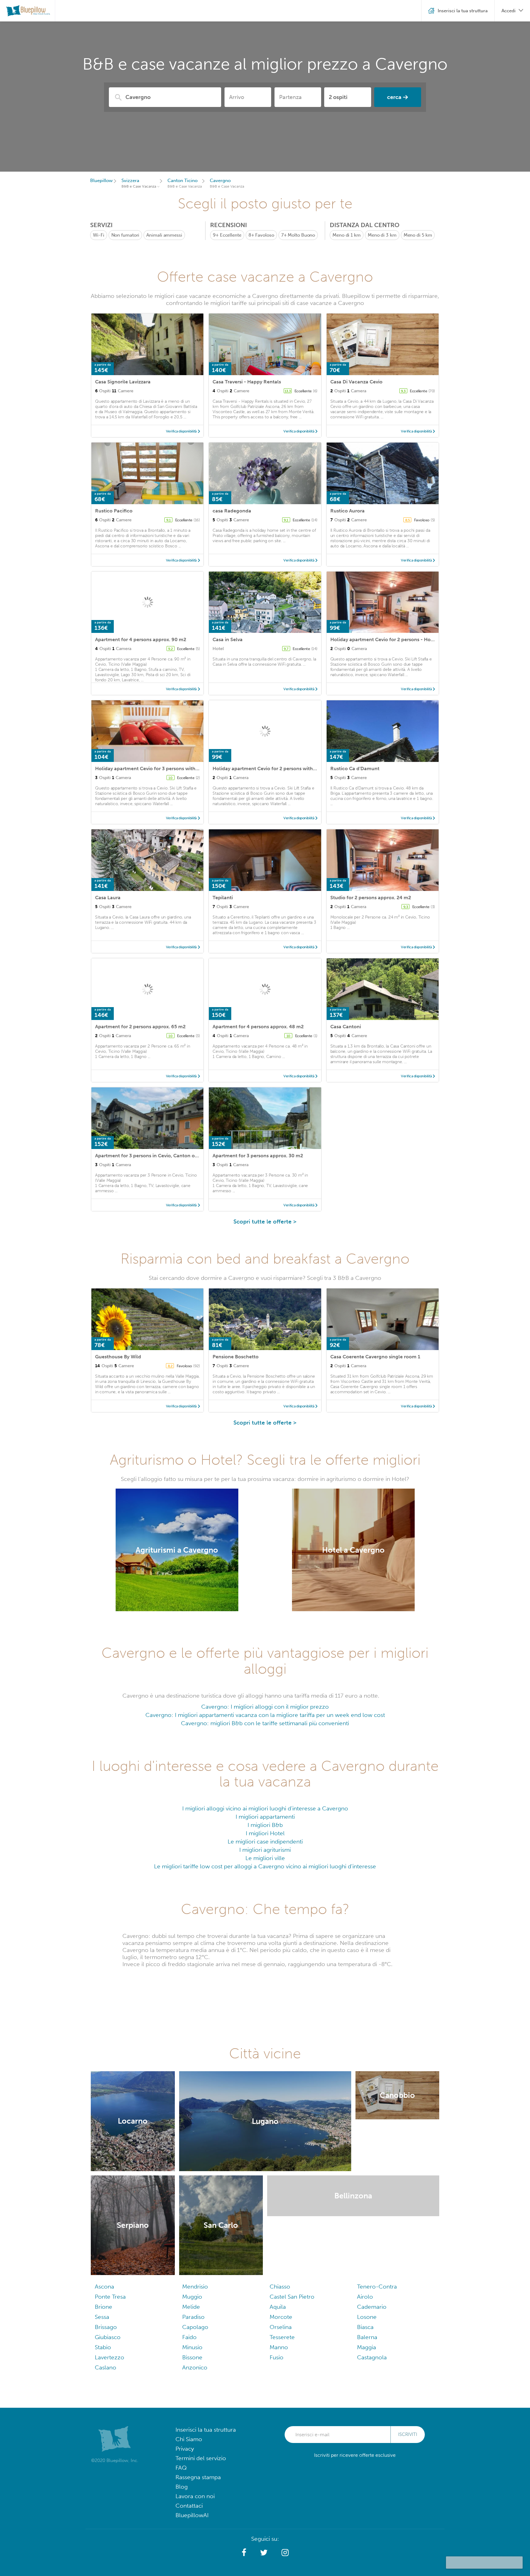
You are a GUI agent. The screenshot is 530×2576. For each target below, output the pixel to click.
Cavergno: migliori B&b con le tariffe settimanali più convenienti (265, 1723)
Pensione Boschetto (236, 1357)
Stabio (103, 2347)
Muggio (192, 2297)
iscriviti (408, 2434)
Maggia (367, 2347)
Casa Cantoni (346, 1027)
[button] (244, 2553)
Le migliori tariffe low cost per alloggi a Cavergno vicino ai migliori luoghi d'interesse (265, 1866)
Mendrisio (195, 2287)
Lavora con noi (195, 2496)
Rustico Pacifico (114, 511)
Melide (191, 2307)
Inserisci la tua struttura (206, 2430)
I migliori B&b (265, 1825)
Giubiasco (108, 2337)
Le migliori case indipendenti (265, 1842)
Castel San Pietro (292, 2297)
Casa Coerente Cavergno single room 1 (375, 1357)
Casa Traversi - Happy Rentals (247, 382)
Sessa (102, 2317)
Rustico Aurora (348, 511)
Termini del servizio (201, 2458)
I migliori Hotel (265, 1833)
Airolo (365, 2297)
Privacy (185, 2449)
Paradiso (193, 2317)
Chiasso (280, 2287)
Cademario (372, 2307)
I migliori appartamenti (265, 1817)
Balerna (367, 2337)
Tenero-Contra (377, 2287)
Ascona (104, 2287)
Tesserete (282, 2337)
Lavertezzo (109, 2357)
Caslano (106, 2367)
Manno (279, 2347)
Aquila (278, 2307)
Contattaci (189, 2506)
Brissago (106, 2327)
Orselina (281, 2327)
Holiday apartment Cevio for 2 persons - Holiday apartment (399, 639)
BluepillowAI (192, 2515)
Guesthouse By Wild (118, 1357)
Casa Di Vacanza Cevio (356, 382)
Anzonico (195, 2367)
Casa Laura (108, 898)
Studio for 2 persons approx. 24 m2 (371, 898)
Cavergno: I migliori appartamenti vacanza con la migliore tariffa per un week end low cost (265, 1715)
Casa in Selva (228, 639)
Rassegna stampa (198, 2477)
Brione (104, 2307)
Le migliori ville (265, 1858)
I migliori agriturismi (265, 1850)
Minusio (192, 2347)
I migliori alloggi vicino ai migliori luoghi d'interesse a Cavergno (265, 1808)
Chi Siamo (189, 2439)
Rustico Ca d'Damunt (355, 769)
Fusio (277, 2357)
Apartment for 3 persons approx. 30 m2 (258, 1156)
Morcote (281, 2317)
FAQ (181, 2468)
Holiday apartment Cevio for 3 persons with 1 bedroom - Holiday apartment (182, 769)
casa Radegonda (232, 511)
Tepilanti (223, 898)
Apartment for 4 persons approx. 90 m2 (141, 639)
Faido (189, 2337)
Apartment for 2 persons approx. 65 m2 (140, 1027)
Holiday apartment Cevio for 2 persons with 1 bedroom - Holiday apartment (300, 769)
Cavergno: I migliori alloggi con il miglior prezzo (265, 1707)
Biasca (365, 2327)
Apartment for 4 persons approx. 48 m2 (258, 1027)
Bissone (192, 2357)
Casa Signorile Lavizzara (123, 382)
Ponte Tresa (110, 2297)
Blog (182, 2487)
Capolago (195, 2327)
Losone (367, 2317)
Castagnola (372, 2357)
